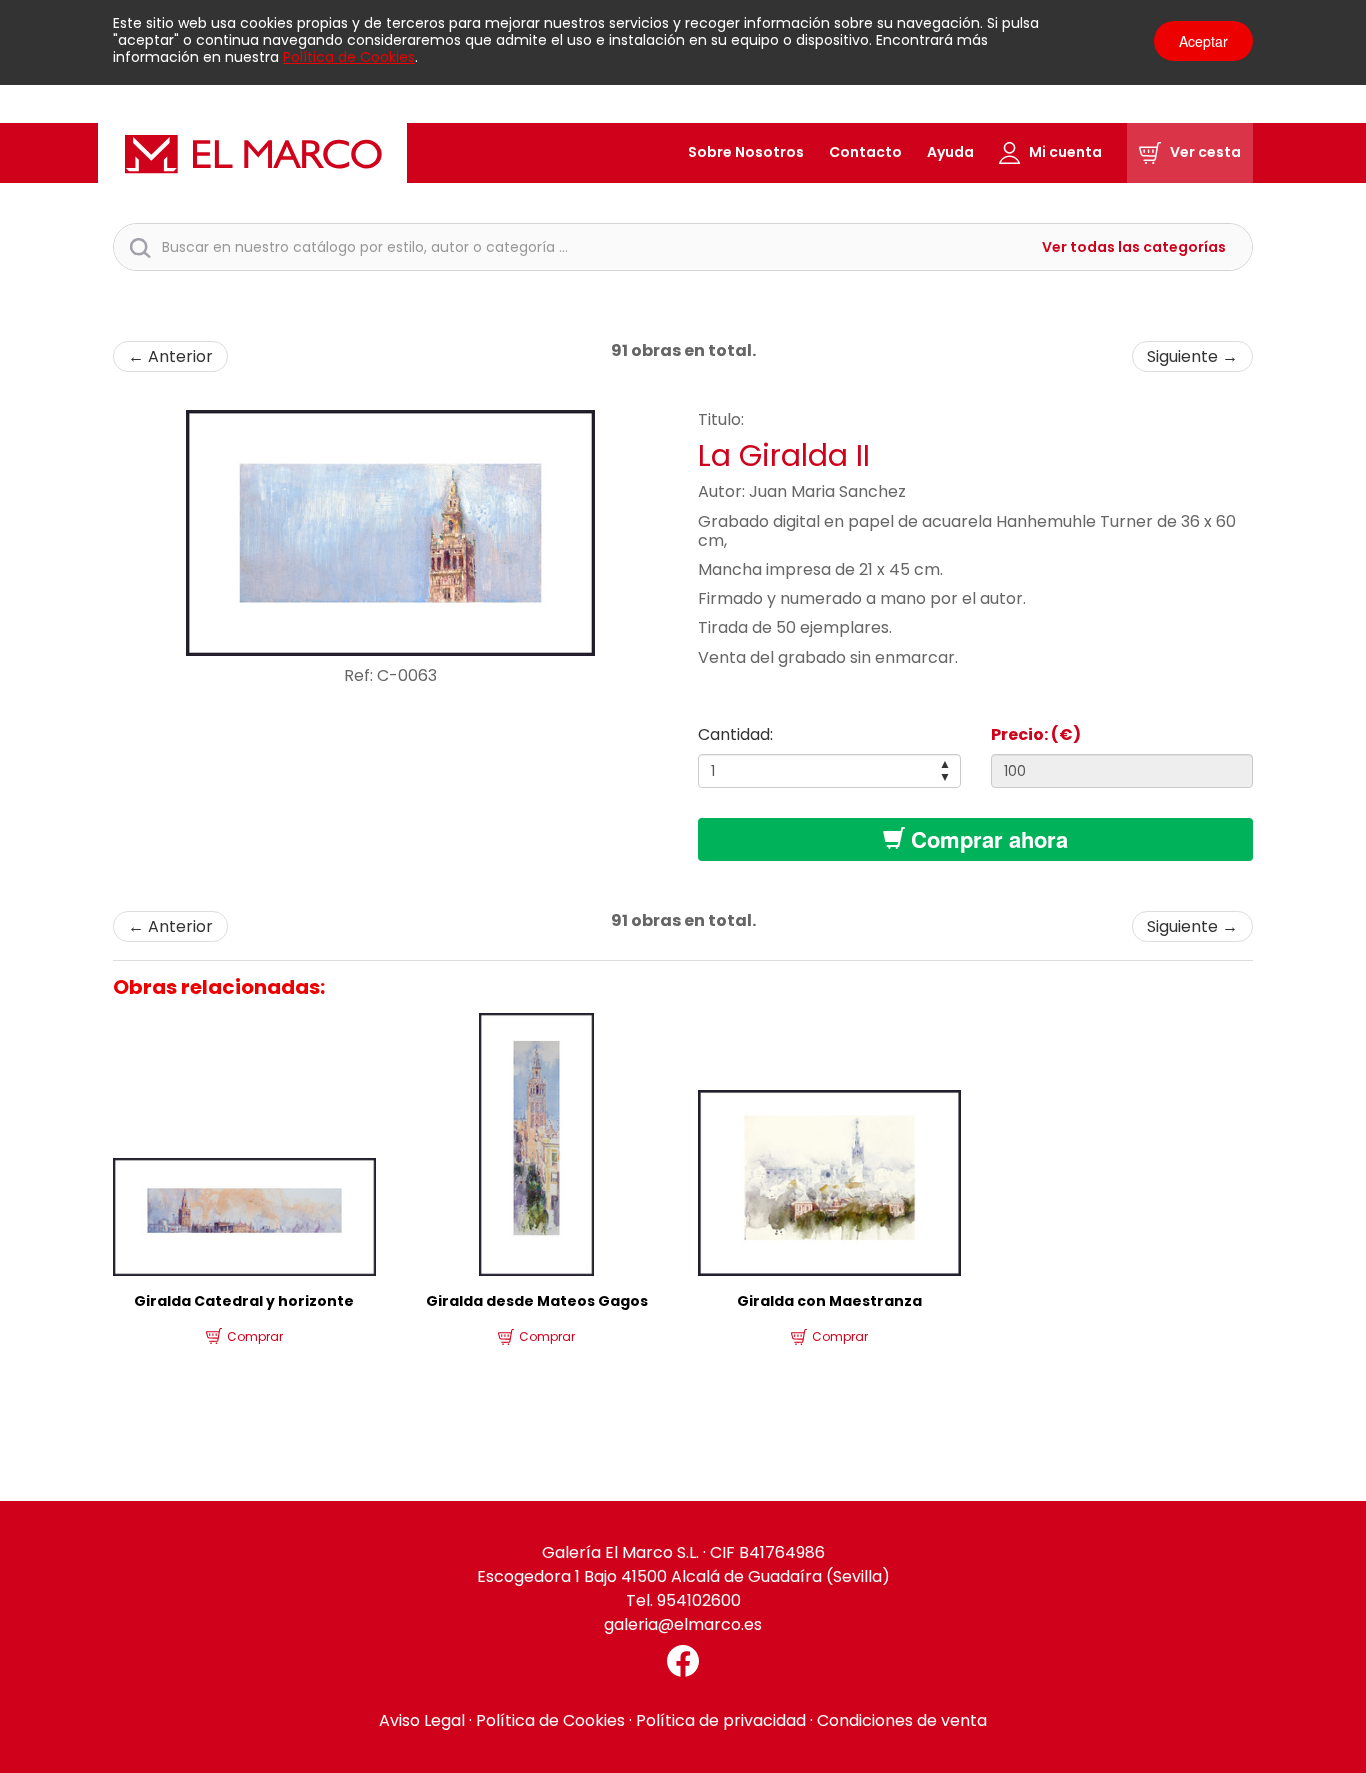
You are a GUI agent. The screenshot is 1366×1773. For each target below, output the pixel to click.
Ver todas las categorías (1134, 247)
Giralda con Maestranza (829, 1301)
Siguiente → (1192, 356)
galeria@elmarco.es (683, 1624)
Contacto (865, 152)
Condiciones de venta (902, 1720)
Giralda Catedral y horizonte (244, 1301)
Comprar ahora (986, 839)
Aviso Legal (422, 1720)
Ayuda (950, 152)
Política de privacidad (721, 1720)
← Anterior (170, 356)
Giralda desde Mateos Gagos (537, 1301)
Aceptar (1203, 41)
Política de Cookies (349, 57)
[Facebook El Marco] (683, 1661)
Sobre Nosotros (746, 152)
